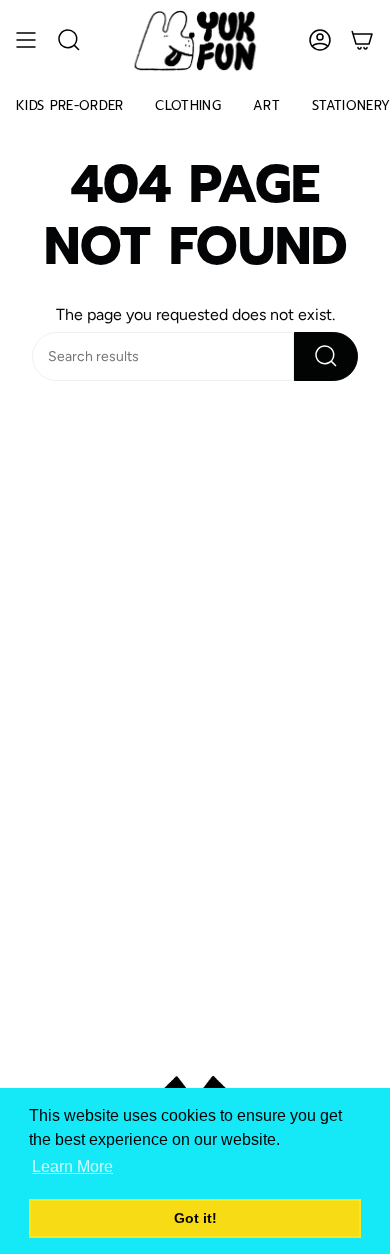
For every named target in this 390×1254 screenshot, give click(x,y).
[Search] (326, 356)
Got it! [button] (195, 1218)
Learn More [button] (72, 1166)
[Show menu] (26, 40)
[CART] (362, 40)
